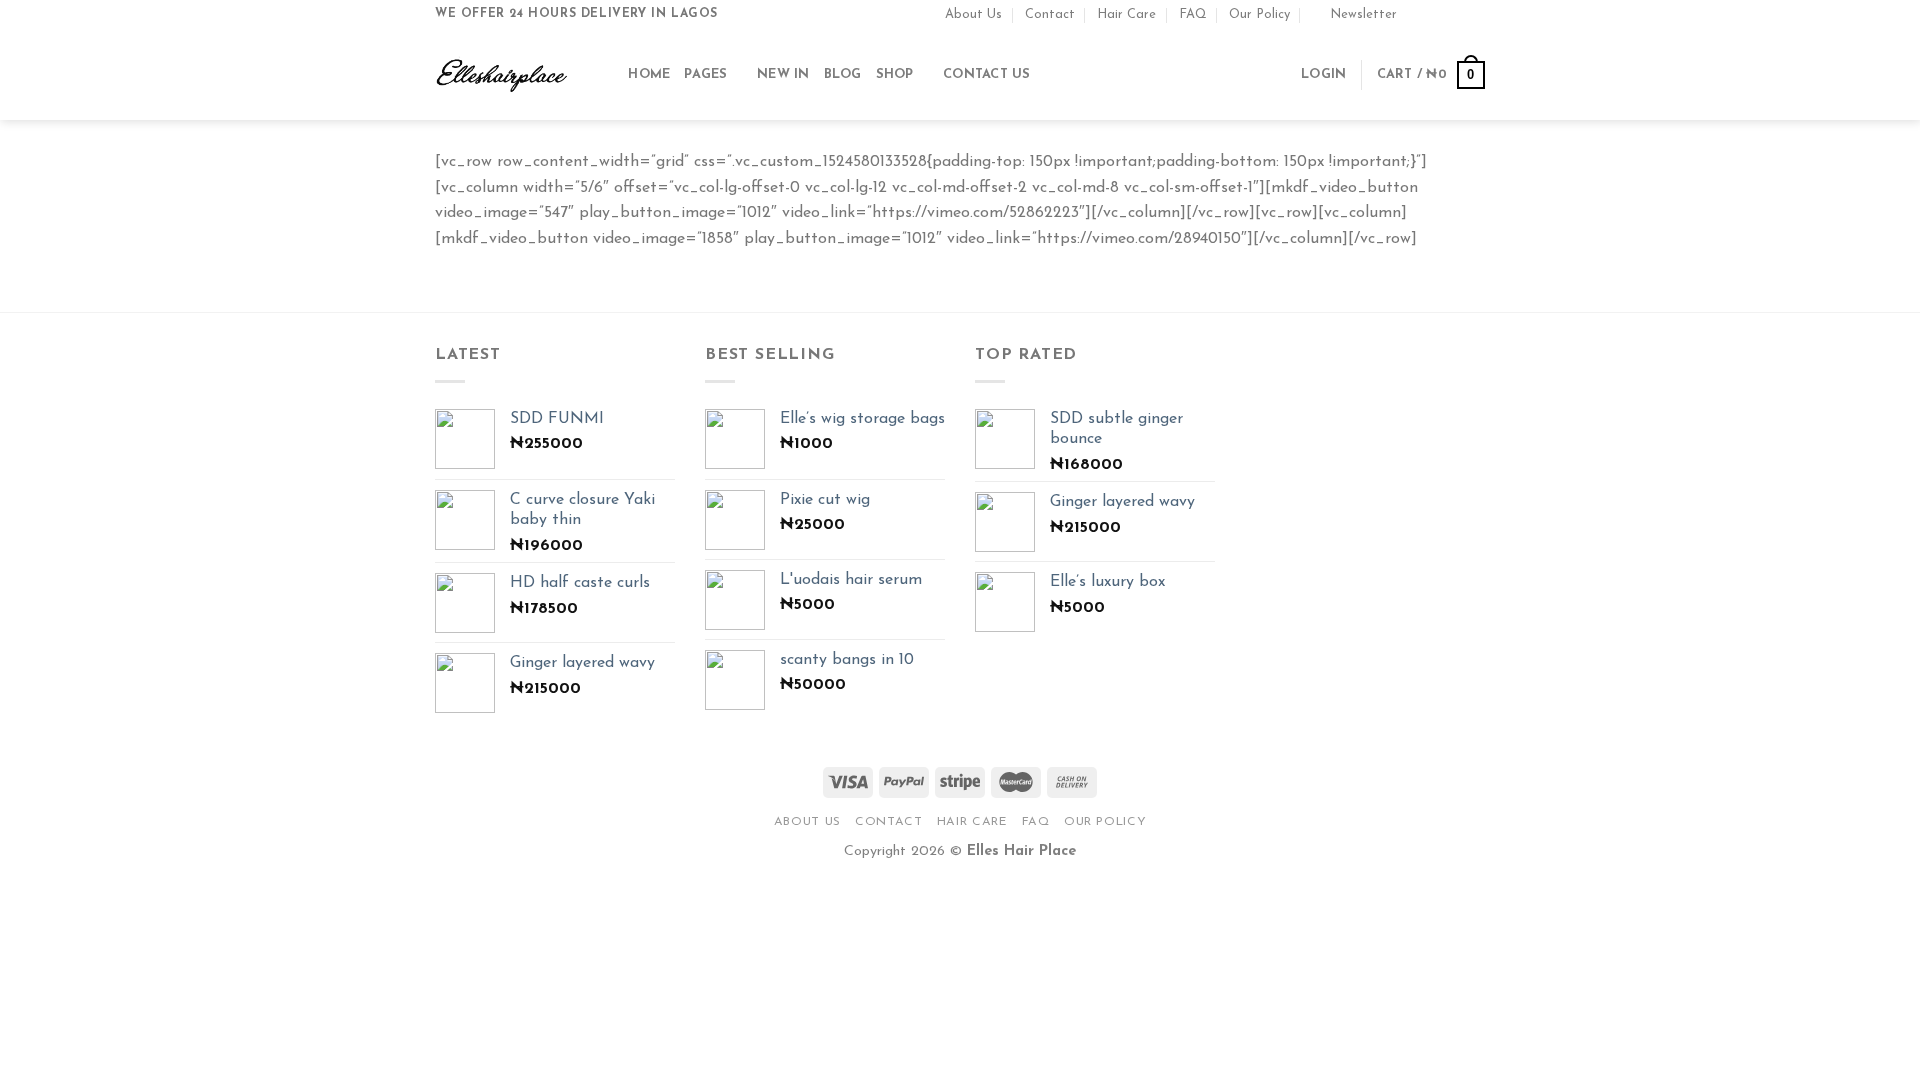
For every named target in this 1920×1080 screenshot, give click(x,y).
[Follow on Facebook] (1418, 14)
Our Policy (1259, 14)
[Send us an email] (1475, 14)
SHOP (895, 74)
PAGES (705, 74)
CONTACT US (987, 74)
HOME (649, 74)
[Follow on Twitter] (1456, 14)
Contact (1050, 14)
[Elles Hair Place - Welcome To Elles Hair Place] (502, 75)
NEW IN (783, 74)
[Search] (606, 75)
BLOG (843, 74)
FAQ (1193, 14)
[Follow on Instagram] (1437, 14)
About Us (973, 14)
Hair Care (1126, 14)
